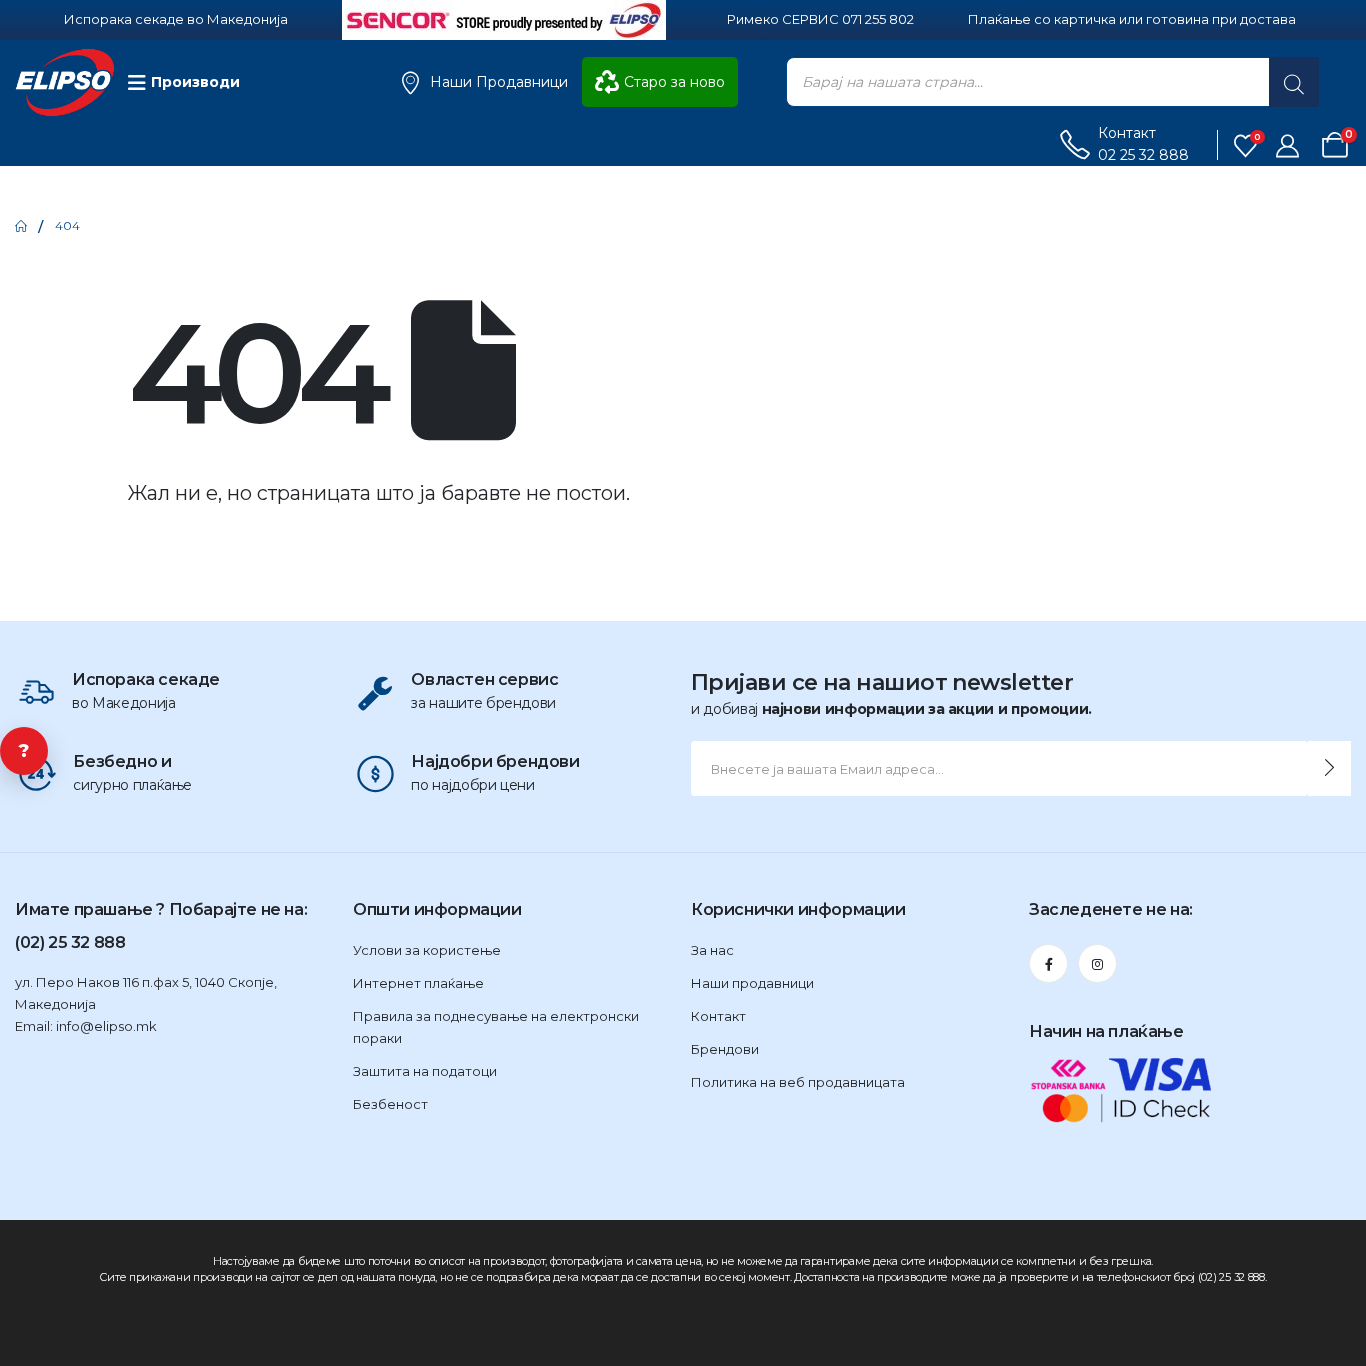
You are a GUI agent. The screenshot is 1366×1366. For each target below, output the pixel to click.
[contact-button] (1329, 768)
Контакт (718, 1016)
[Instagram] (1097, 963)
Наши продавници (752, 983)
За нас (712, 950)
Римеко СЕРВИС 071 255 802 (820, 19)
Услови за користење (427, 950)
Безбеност (390, 1104)
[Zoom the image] (504, 11)
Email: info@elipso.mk (86, 1026)
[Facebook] (1048, 963)
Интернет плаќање (418, 983)
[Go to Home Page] (21, 226)
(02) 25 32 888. (1232, 1277)
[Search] (1294, 82)
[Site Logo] (65, 82)
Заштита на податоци (425, 1071)
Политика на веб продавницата (798, 1082)
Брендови (725, 1049)
